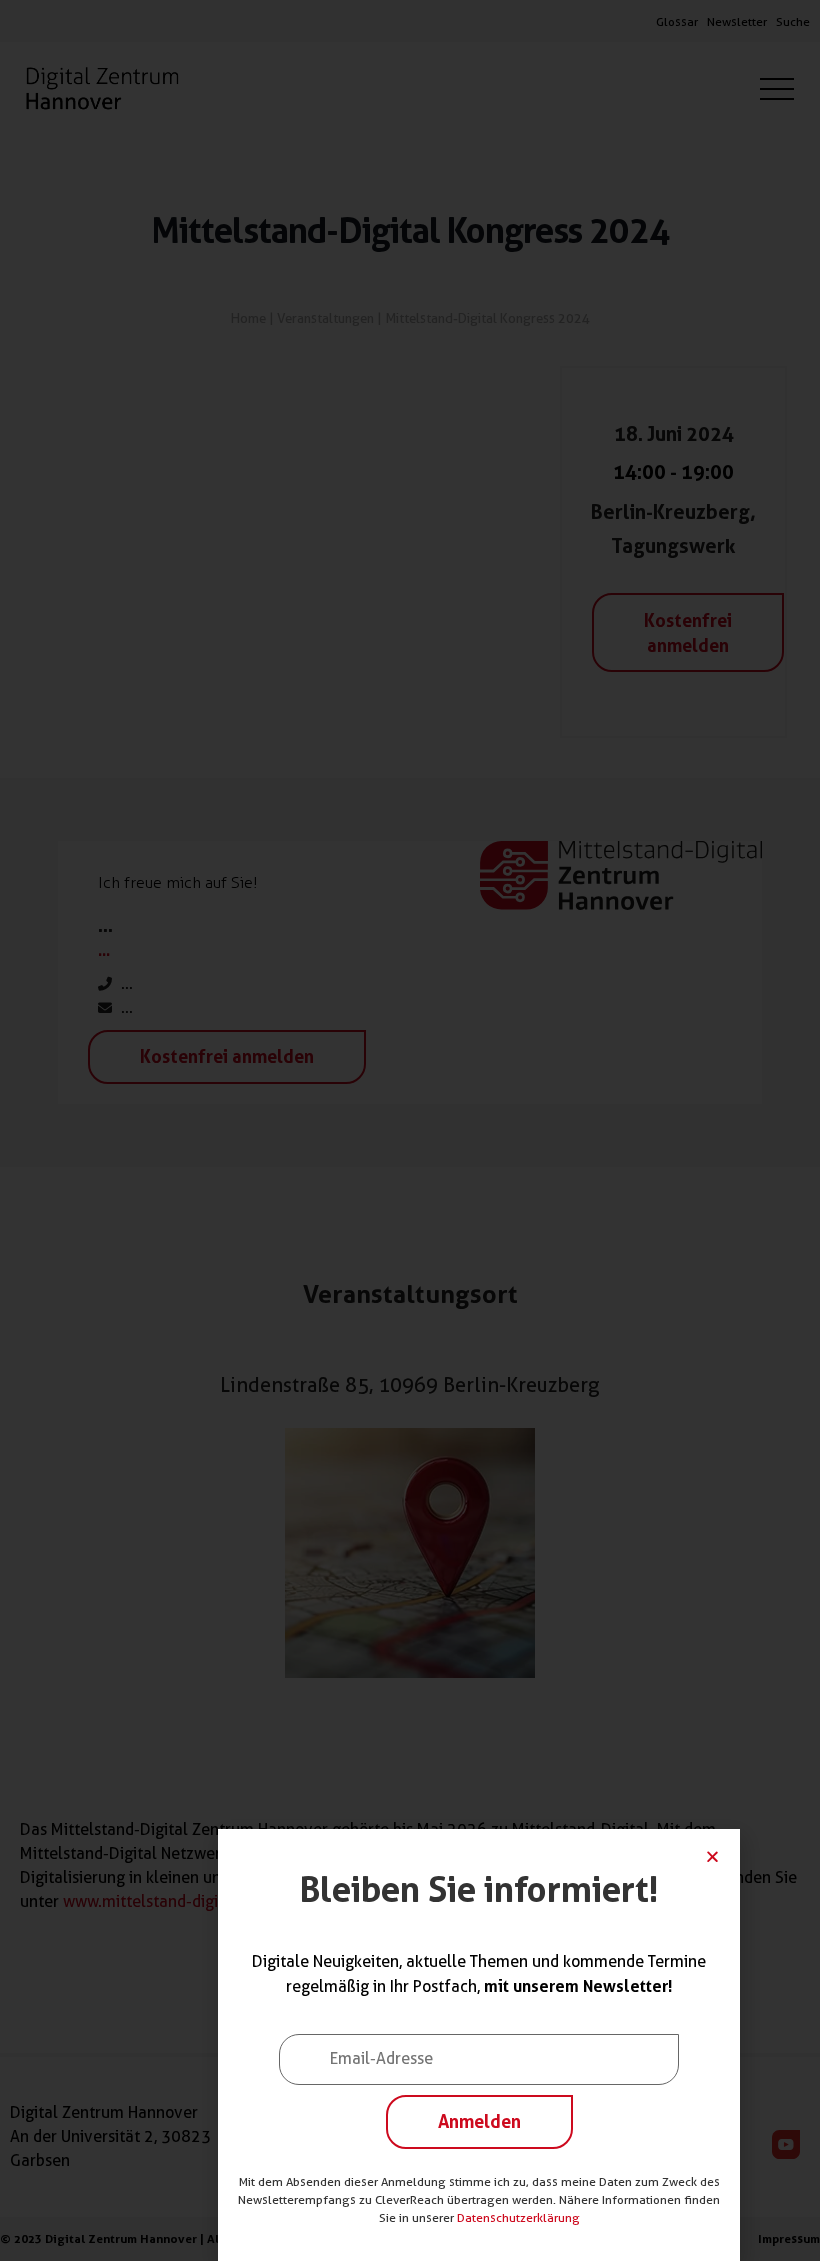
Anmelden (479, 2121)
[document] (410, 1130)
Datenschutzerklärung (518, 2217)
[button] (712, 1856)
